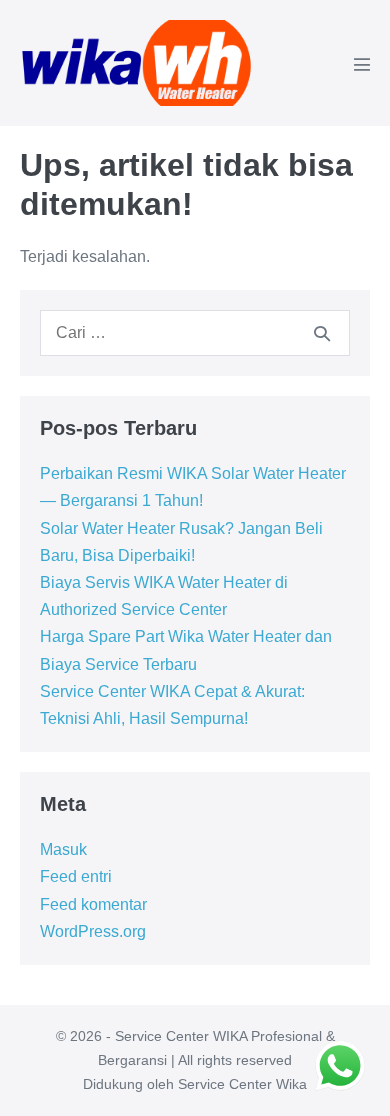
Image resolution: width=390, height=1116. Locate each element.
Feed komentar (93, 904)
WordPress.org (93, 931)
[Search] (322, 333)
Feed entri (76, 876)
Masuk (63, 849)
